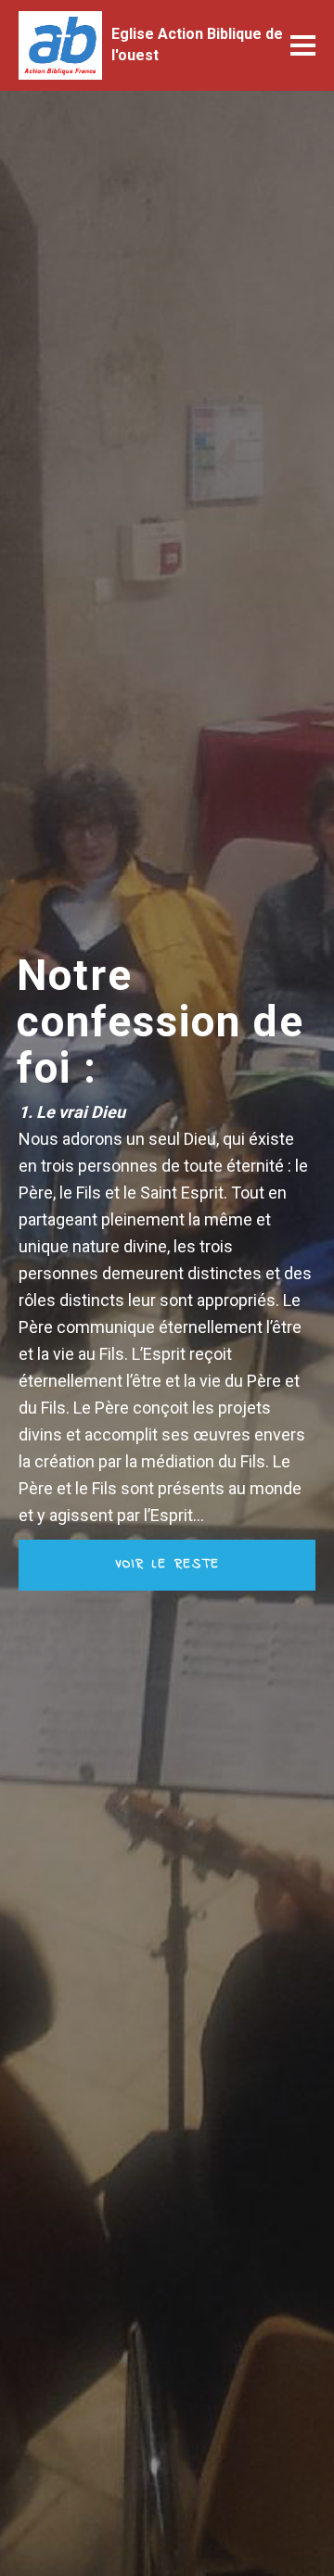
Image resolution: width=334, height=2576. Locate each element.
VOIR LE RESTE (167, 1564)
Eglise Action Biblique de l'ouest (197, 44)
